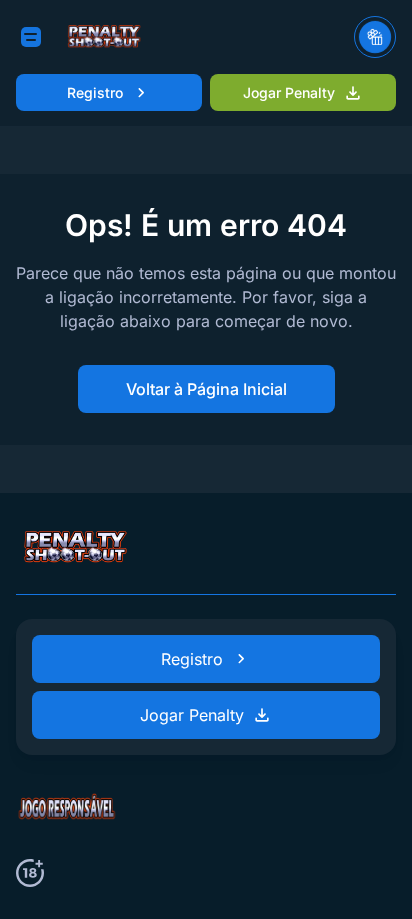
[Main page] (104, 37)
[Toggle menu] (31, 37)
